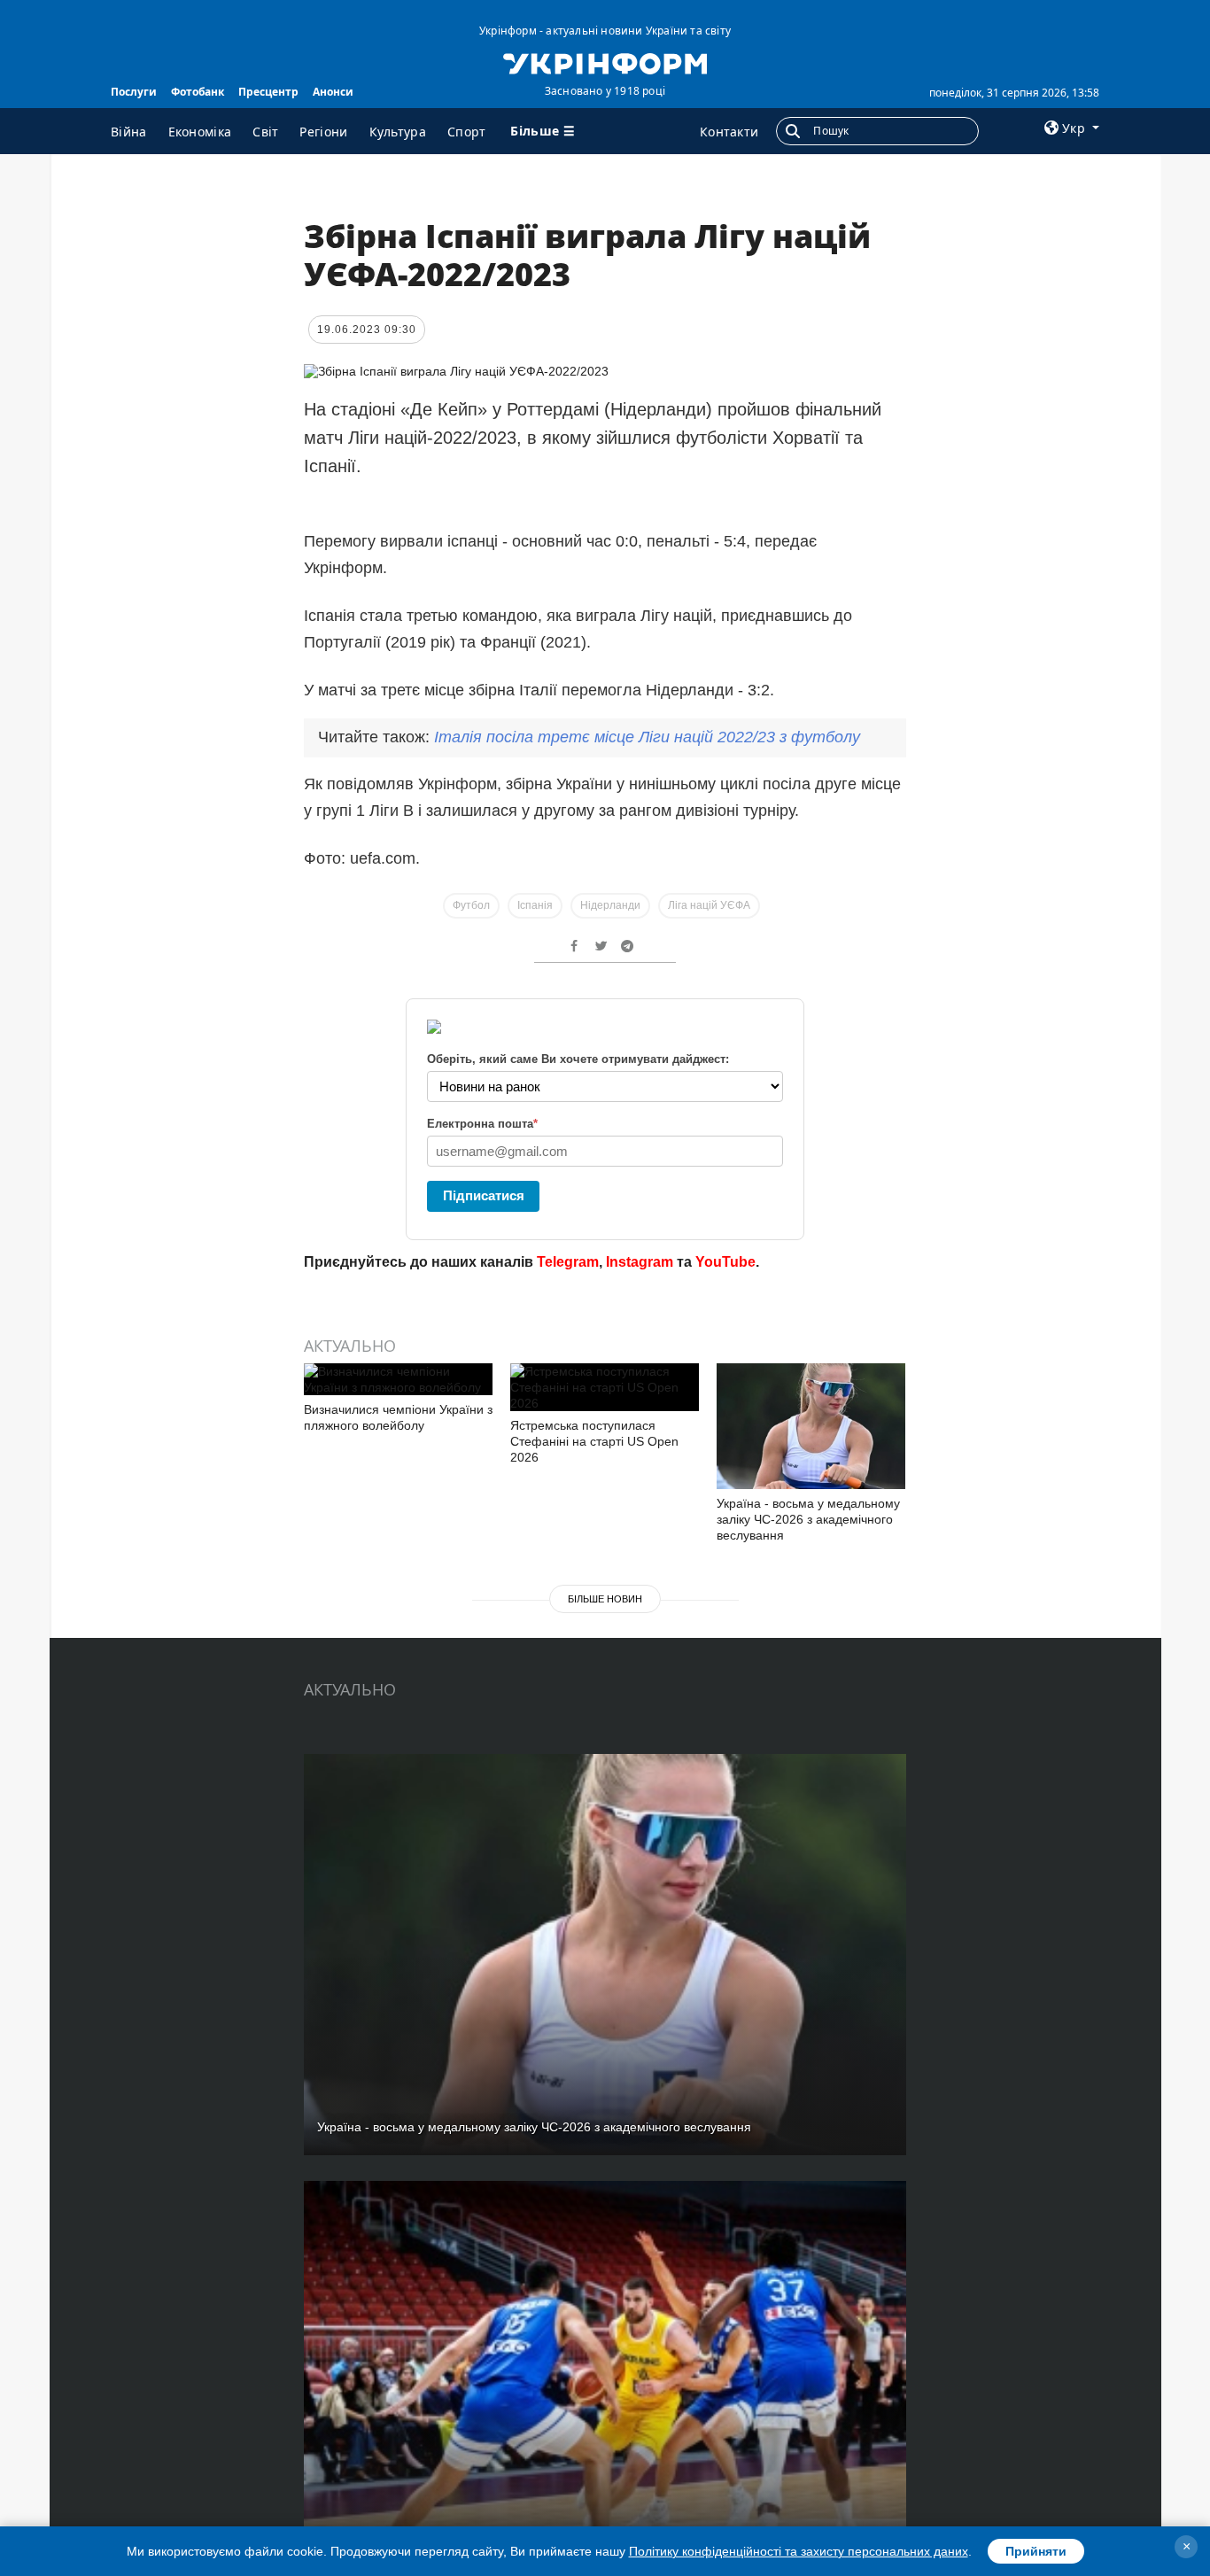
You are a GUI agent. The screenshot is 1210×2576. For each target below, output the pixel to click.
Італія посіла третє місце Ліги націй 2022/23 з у (647, 737)
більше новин (605, 1599)
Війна (129, 132)
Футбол (471, 905)
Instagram (640, 1262)
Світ (265, 132)
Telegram (568, 1262)
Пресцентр (268, 92)
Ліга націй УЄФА (709, 905)
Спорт (467, 132)
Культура (398, 132)
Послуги (134, 92)
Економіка (200, 132)
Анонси (333, 92)
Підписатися (484, 1195)
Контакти (729, 132)
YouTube (725, 1262)
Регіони (323, 132)
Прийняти (1036, 2551)
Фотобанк (198, 92)
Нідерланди (610, 905)
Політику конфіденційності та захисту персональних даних (799, 2551)
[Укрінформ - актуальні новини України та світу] (605, 62)
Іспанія (535, 905)
